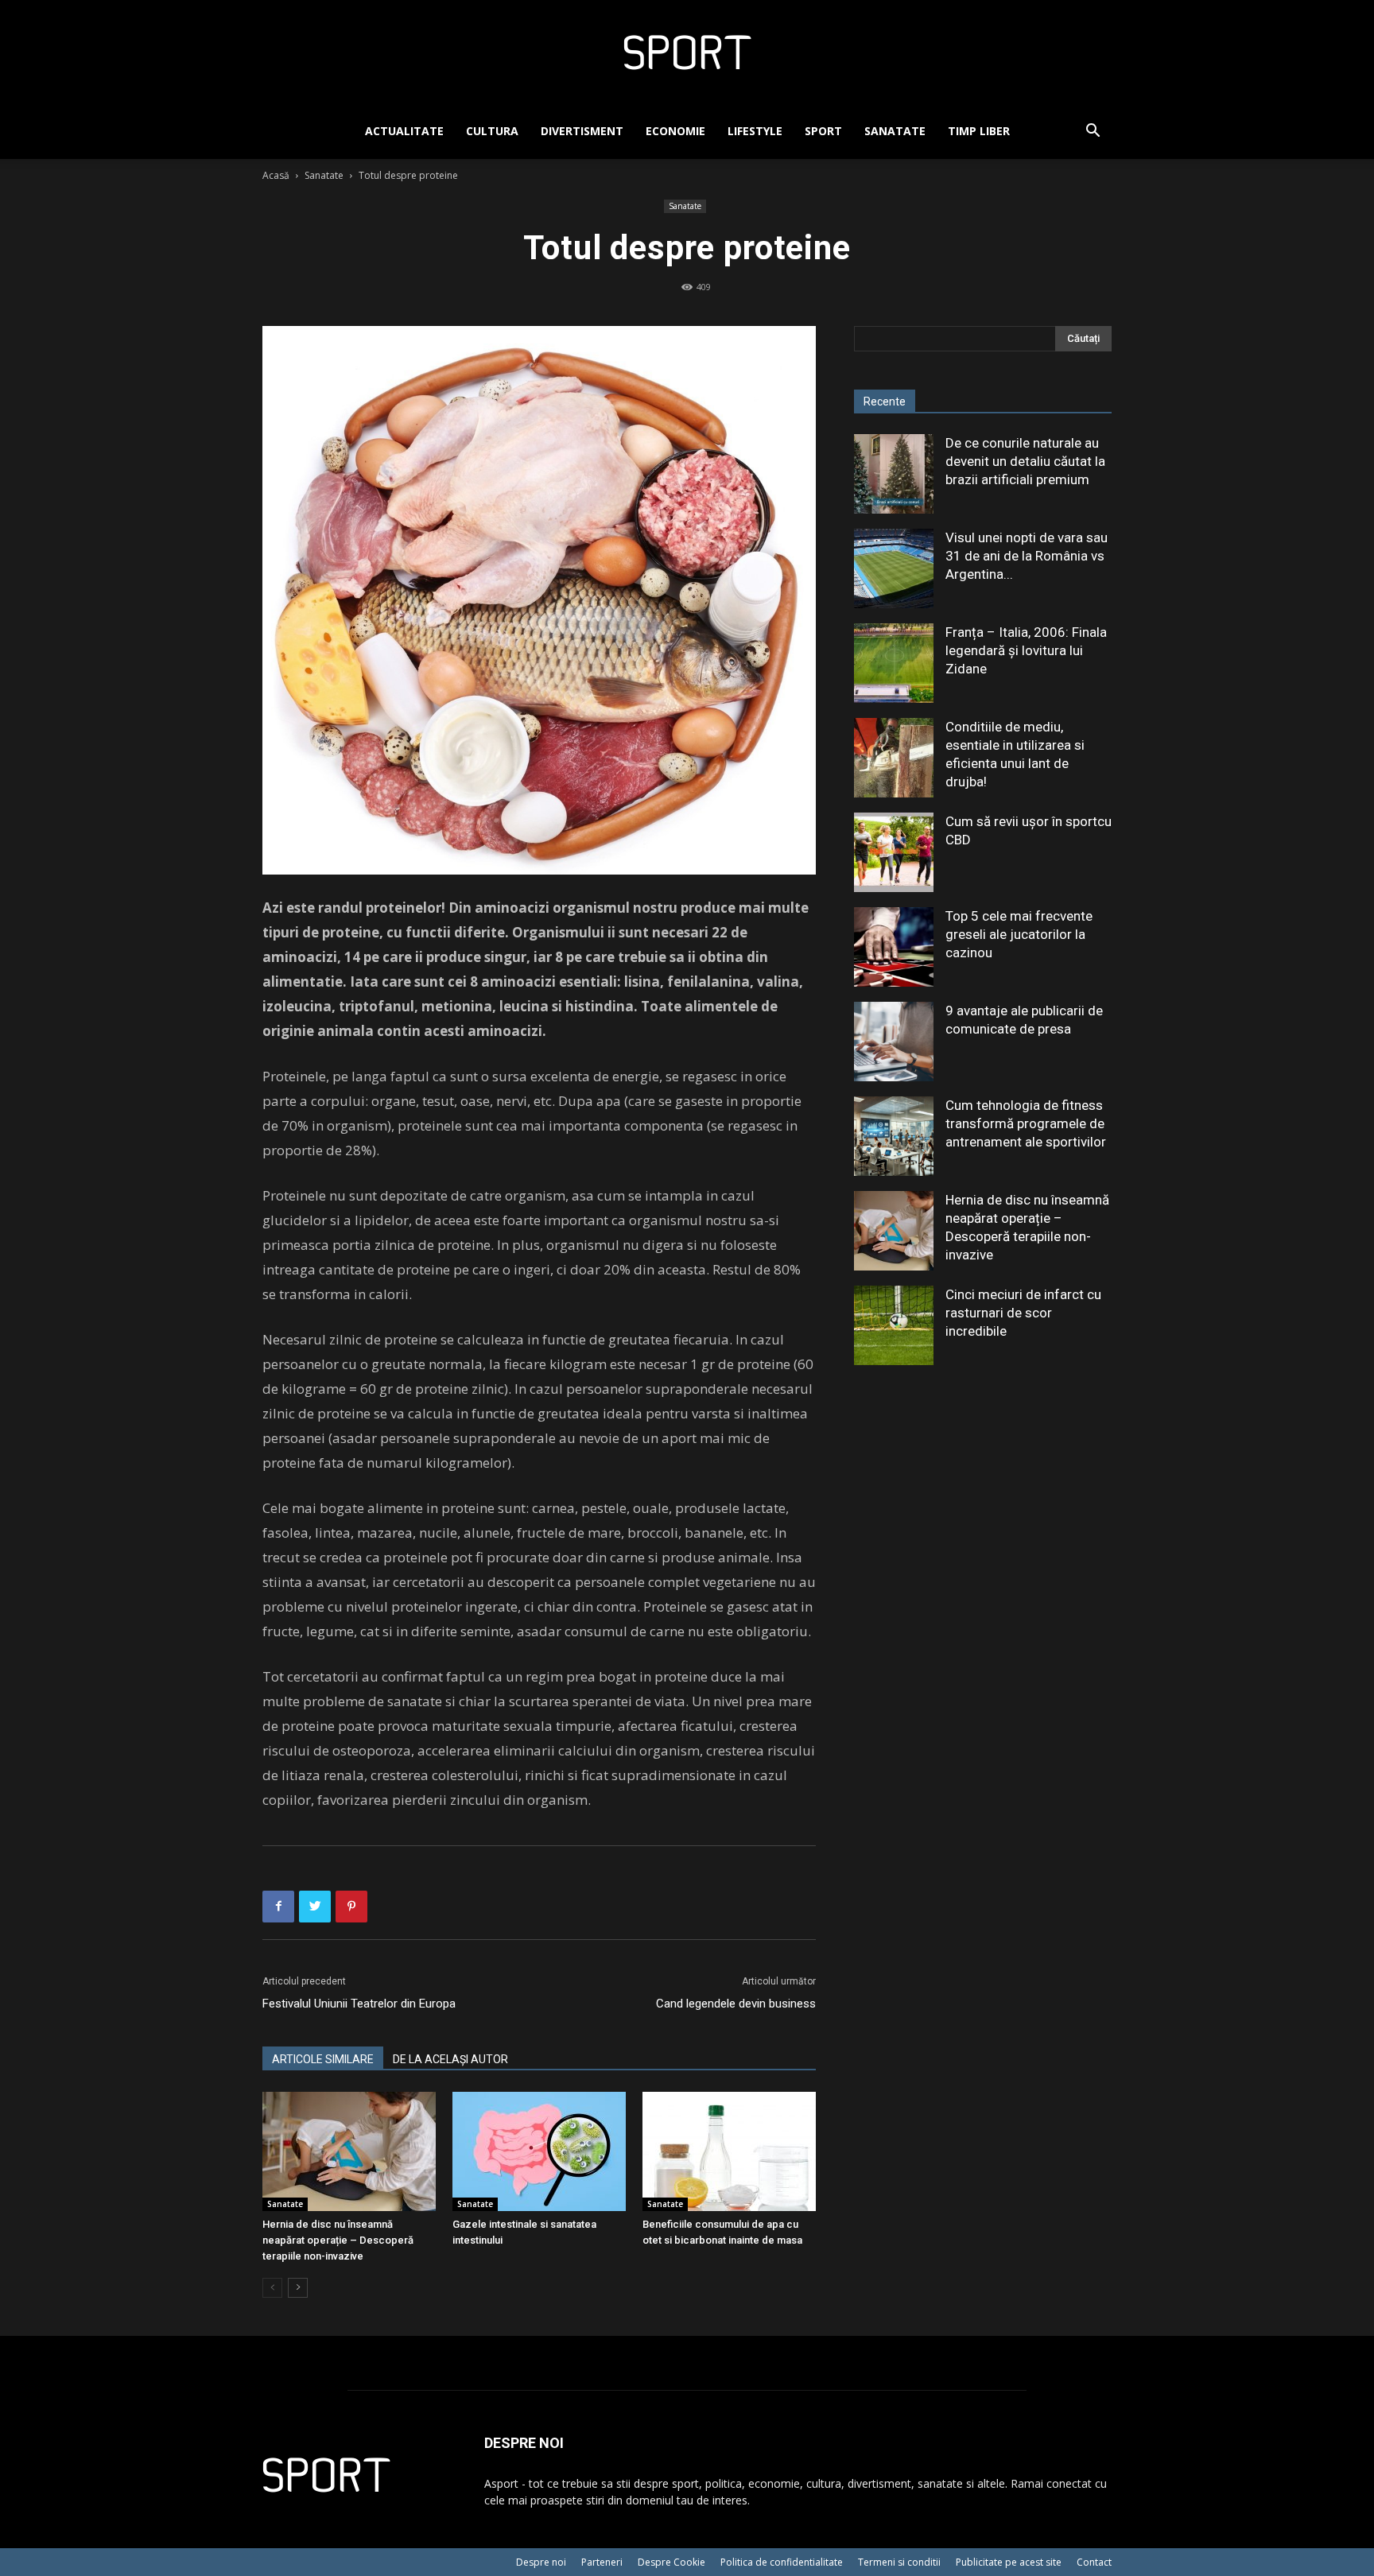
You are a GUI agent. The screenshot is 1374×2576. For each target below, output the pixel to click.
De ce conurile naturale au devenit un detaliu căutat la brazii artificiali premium (1025, 461)
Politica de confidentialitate (782, 2562)
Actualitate (404, 131)
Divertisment (582, 131)
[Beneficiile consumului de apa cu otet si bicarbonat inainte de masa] (729, 2151)
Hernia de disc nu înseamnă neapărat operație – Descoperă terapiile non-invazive (338, 2240)
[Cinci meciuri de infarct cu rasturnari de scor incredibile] (894, 1325)
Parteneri (602, 2562)
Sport (823, 131)
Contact (1094, 2562)
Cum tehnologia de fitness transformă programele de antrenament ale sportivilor (1026, 1123)
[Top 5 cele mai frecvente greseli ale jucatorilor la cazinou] (894, 947)
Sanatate (895, 131)
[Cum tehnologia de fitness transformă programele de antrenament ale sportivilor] (894, 1136)
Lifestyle (755, 131)
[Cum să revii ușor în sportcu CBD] (894, 852)
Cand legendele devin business (736, 2004)
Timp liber (979, 131)
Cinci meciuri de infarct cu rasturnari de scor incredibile (1023, 1313)
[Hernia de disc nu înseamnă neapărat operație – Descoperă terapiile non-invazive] (349, 2151)
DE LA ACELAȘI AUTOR (450, 2059)
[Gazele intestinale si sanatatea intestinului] (539, 2151)
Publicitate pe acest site (1009, 2562)
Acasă (276, 175)
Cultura (492, 131)
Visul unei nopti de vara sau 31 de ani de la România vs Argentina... (1027, 556)
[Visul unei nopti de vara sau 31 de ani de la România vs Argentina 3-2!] (894, 568)
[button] (1093, 132)
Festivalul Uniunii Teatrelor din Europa (359, 2004)
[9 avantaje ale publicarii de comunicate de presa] (894, 1042)
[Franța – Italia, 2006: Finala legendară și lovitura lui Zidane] (894, 663)
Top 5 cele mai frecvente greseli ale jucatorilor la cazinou (1019, 934)
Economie (675, 131)
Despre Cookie (671, 2562)
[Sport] (687, 52)
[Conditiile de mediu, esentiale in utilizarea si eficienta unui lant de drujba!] (894, 758)
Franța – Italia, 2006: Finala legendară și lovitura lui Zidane (1026, 650)
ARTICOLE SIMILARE (323, 2059)
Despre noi (541, 2562)
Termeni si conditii (899, 2562)
